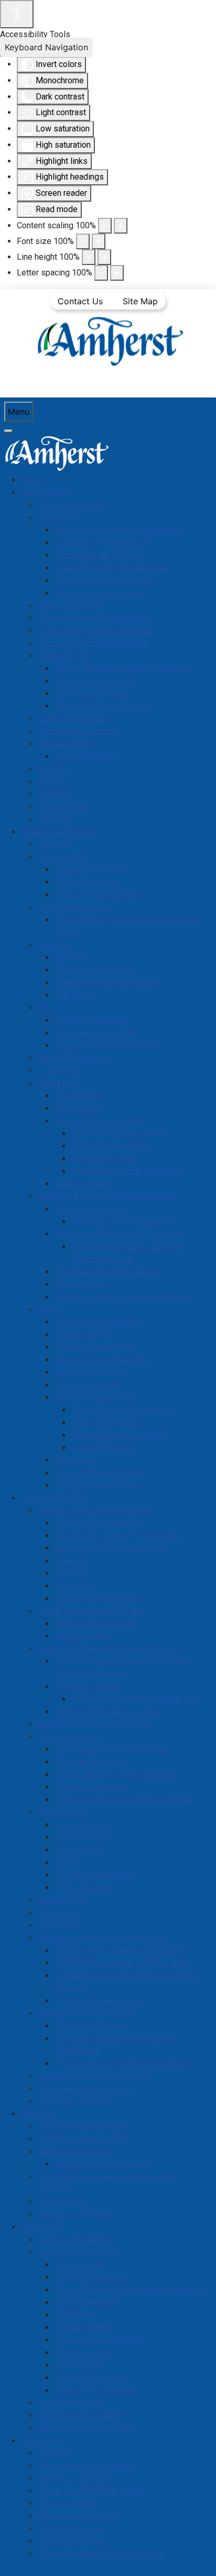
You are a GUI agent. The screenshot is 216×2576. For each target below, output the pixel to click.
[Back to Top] (198, 2557)
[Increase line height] (104, 257)
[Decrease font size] (83, 241)
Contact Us (80, 301)
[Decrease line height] (89, 257)
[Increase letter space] (117, 273)
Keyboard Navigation (46, 47)
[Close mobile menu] (8, 431)
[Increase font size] (99, 241)
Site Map (140, 301)
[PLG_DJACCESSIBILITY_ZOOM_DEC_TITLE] (105, 226)
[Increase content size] (121, 226)
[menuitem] (33, 479)
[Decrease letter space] (101, 273)
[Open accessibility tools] (17, 14)
